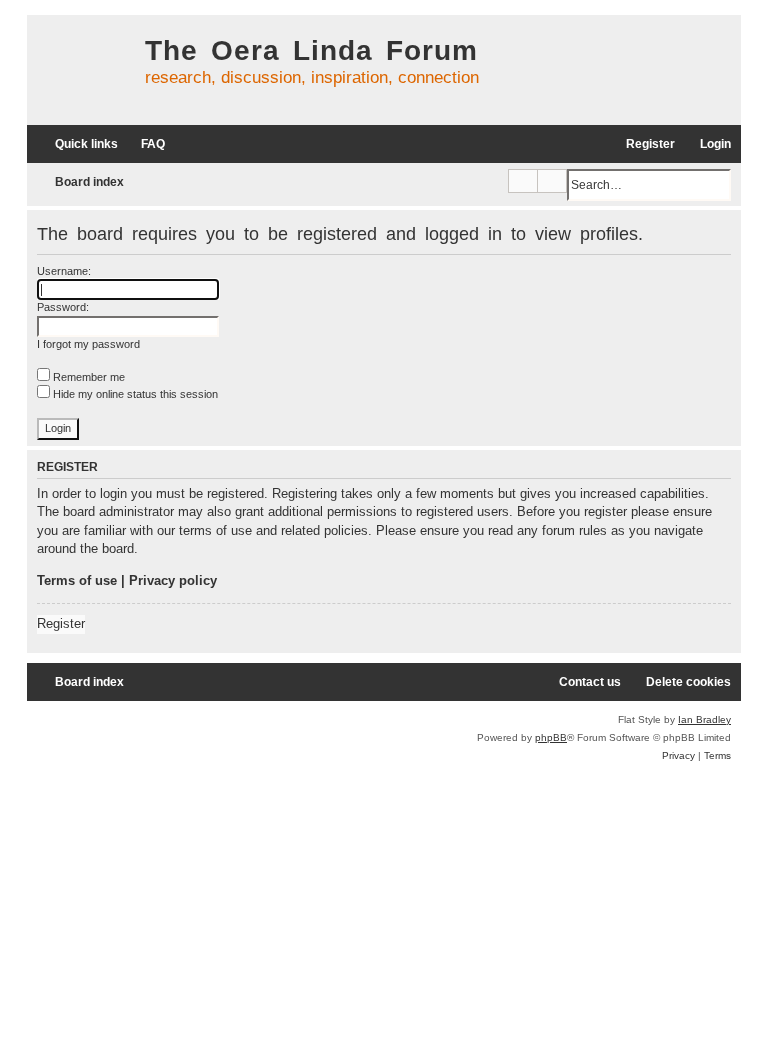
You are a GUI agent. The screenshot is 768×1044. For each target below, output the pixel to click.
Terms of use (77, 580)
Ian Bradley (704, 719)
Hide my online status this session (134, 394)
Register (61, 623)
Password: (63, 307)
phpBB (551, 737)
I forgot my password (88, 344)
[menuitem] (144, 144)
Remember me (87, 377)
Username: (64, 271)
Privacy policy (173, 580)
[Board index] (81, 70)
